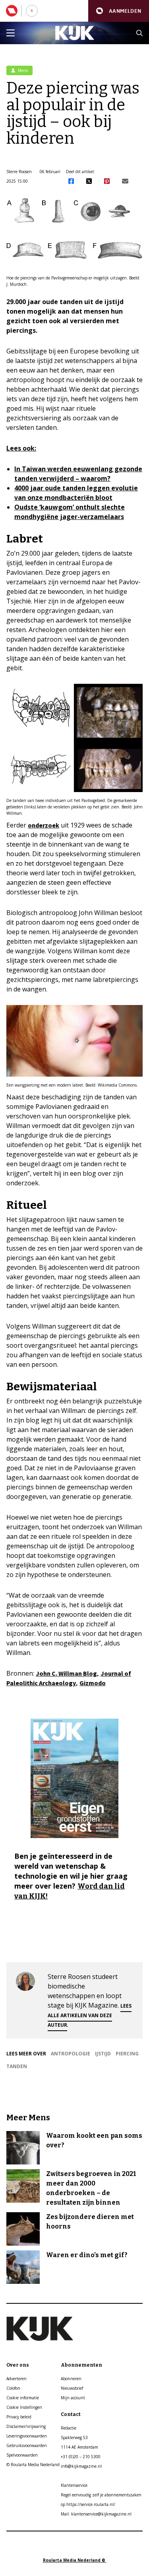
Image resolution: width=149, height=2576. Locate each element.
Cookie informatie (23, 2398)
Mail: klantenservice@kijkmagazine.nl (96, 2514)
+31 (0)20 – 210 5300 (81, 2457)
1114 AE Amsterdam (79, 2447)
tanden (17, 2066)
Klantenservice (74, 2485)
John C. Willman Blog (66, 1673)
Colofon (13, 2388)
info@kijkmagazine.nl (81, 2466)
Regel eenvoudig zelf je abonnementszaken (101, 2495)
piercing (127, 2054)
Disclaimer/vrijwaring (26, 2426)
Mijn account (73, 2398)
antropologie (71, 2054)
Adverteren (16, 2379)
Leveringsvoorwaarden (27, 2436)
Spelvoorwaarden (22, 2455)
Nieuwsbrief (72, 2388)
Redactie (69, 2428)
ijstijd (103, 2054)
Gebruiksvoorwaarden (27, 2445)
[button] (119, 11)
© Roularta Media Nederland (33, 2465)
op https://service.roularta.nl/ (88, 2504)
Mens (22, 70)
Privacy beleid (19, 2417)
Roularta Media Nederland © (75, 2560)
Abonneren (71, 2379)
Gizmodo (93, 1683)
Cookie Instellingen (24, 2407)
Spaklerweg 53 (74, 2437)
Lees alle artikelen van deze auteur (90, 2015)
